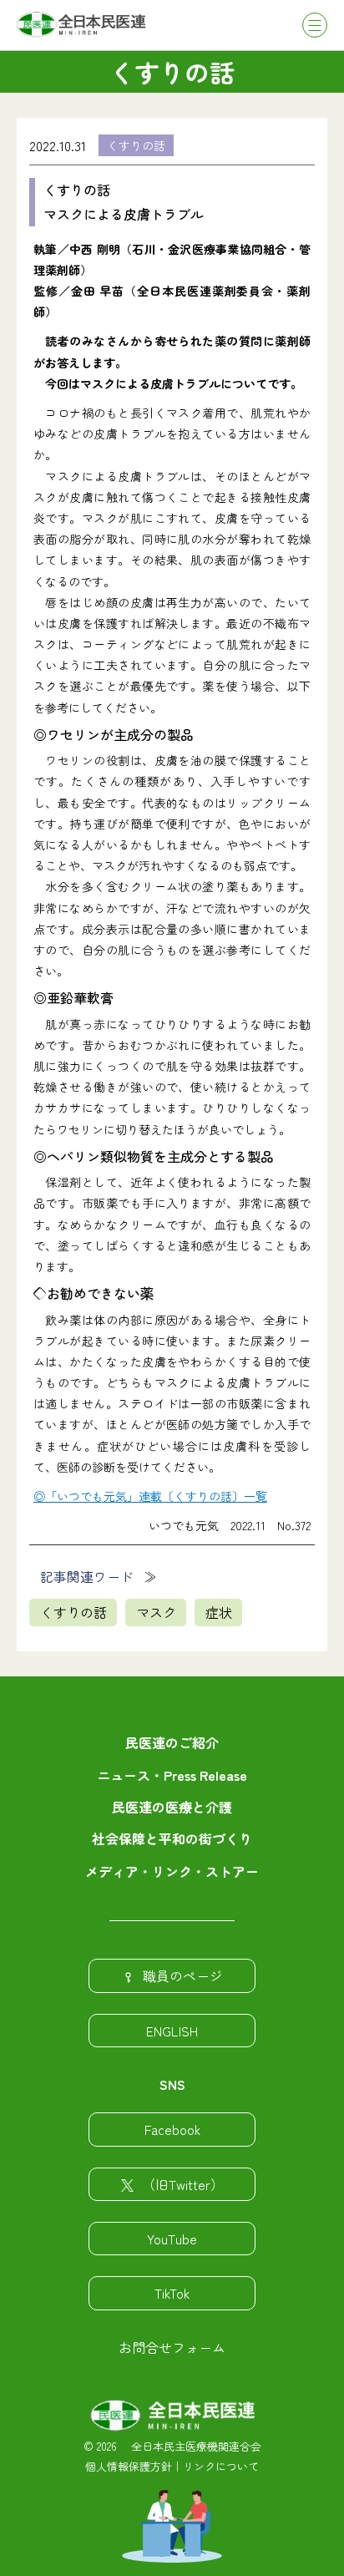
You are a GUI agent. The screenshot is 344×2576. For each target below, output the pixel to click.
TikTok (172, 2293)
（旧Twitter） (183, 2184)
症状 (219, 1612)
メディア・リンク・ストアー (172, 1871)
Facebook (172, 2129)
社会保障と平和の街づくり (172, 1838)
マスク (156, 1612)
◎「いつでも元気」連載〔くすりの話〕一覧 (150, 1496)
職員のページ (183, 1975)
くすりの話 (136, 145)
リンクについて (221, 2466)
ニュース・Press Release (172, 1775)
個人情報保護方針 (129, 2466)
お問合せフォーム (172, 2347)
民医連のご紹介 (172, 1742)
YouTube (172, 2239)
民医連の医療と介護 (172, 1807)
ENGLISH (172, 2031)
